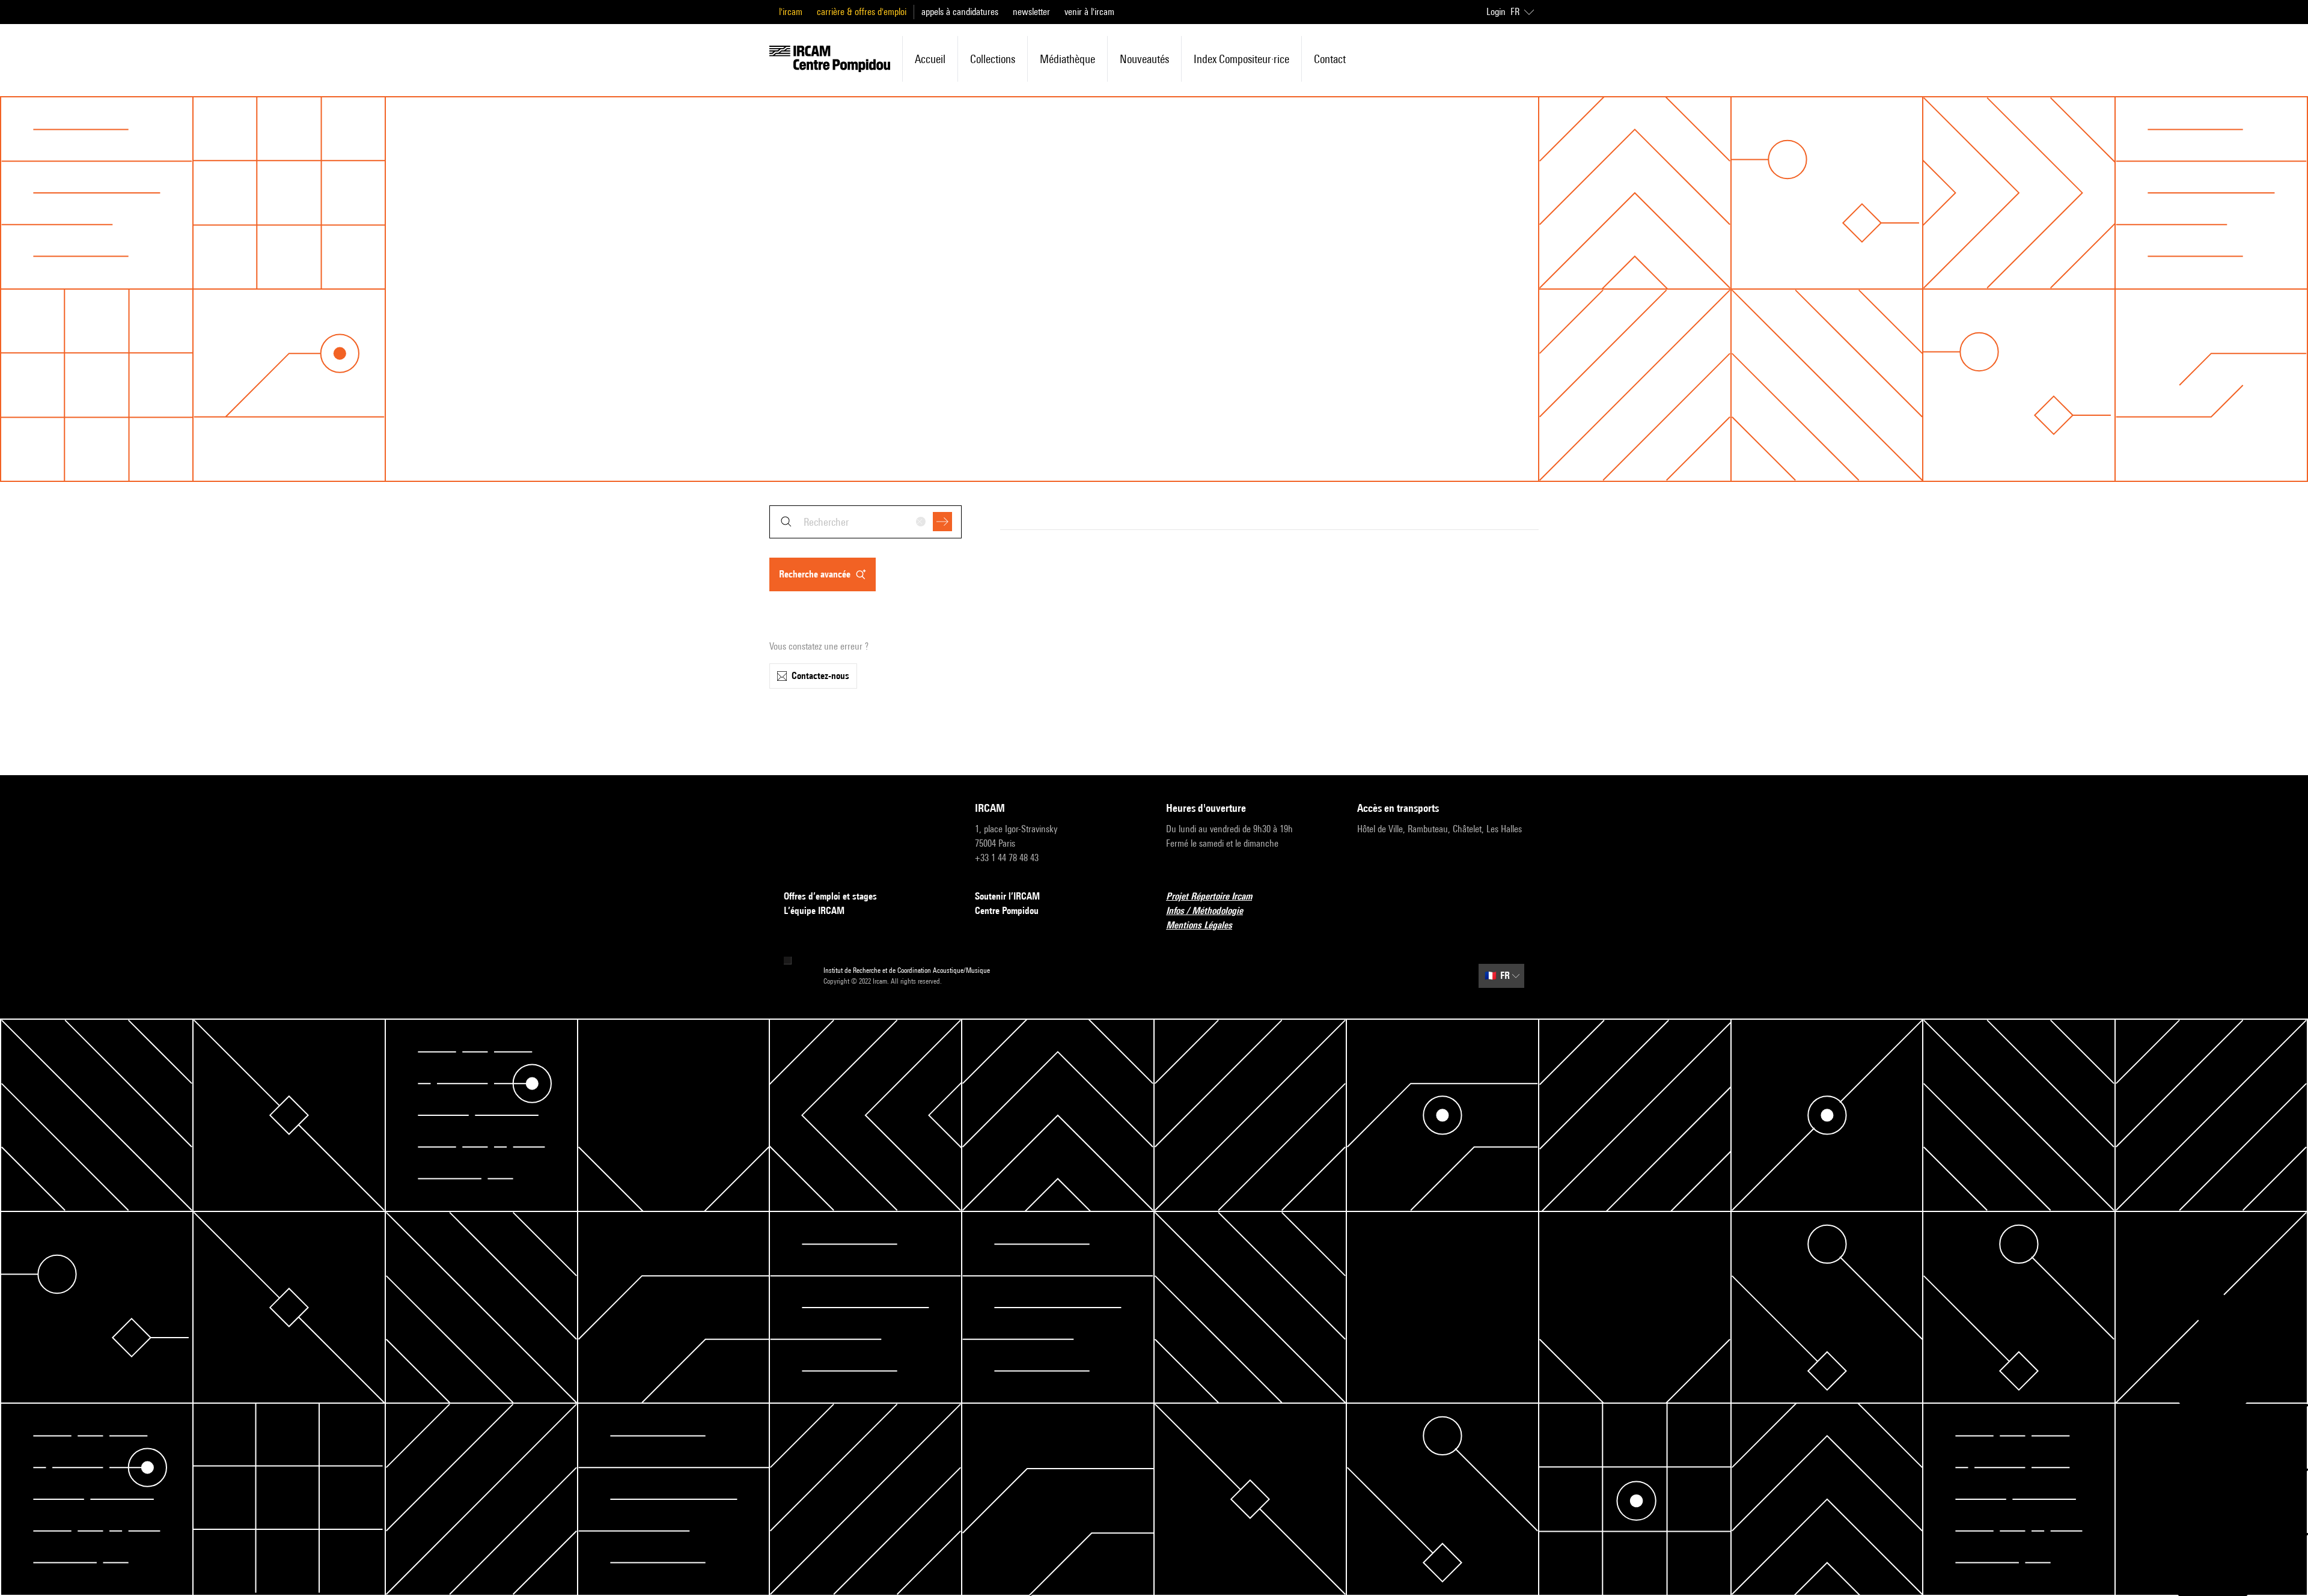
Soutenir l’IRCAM (1007, 896)
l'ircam (791, 12)
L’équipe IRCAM (814, 911)
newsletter (1031, 12)
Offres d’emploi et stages (830, 896)
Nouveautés (1144, 59)
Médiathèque (1067, 59)
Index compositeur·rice (1241, 59)
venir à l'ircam (1089, 12)
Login (1496, 12)
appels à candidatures (960, 12)
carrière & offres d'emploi (862, 12)
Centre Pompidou (1007, 911)
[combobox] (865, 522)
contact (1330, 59)
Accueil (930, 59)
